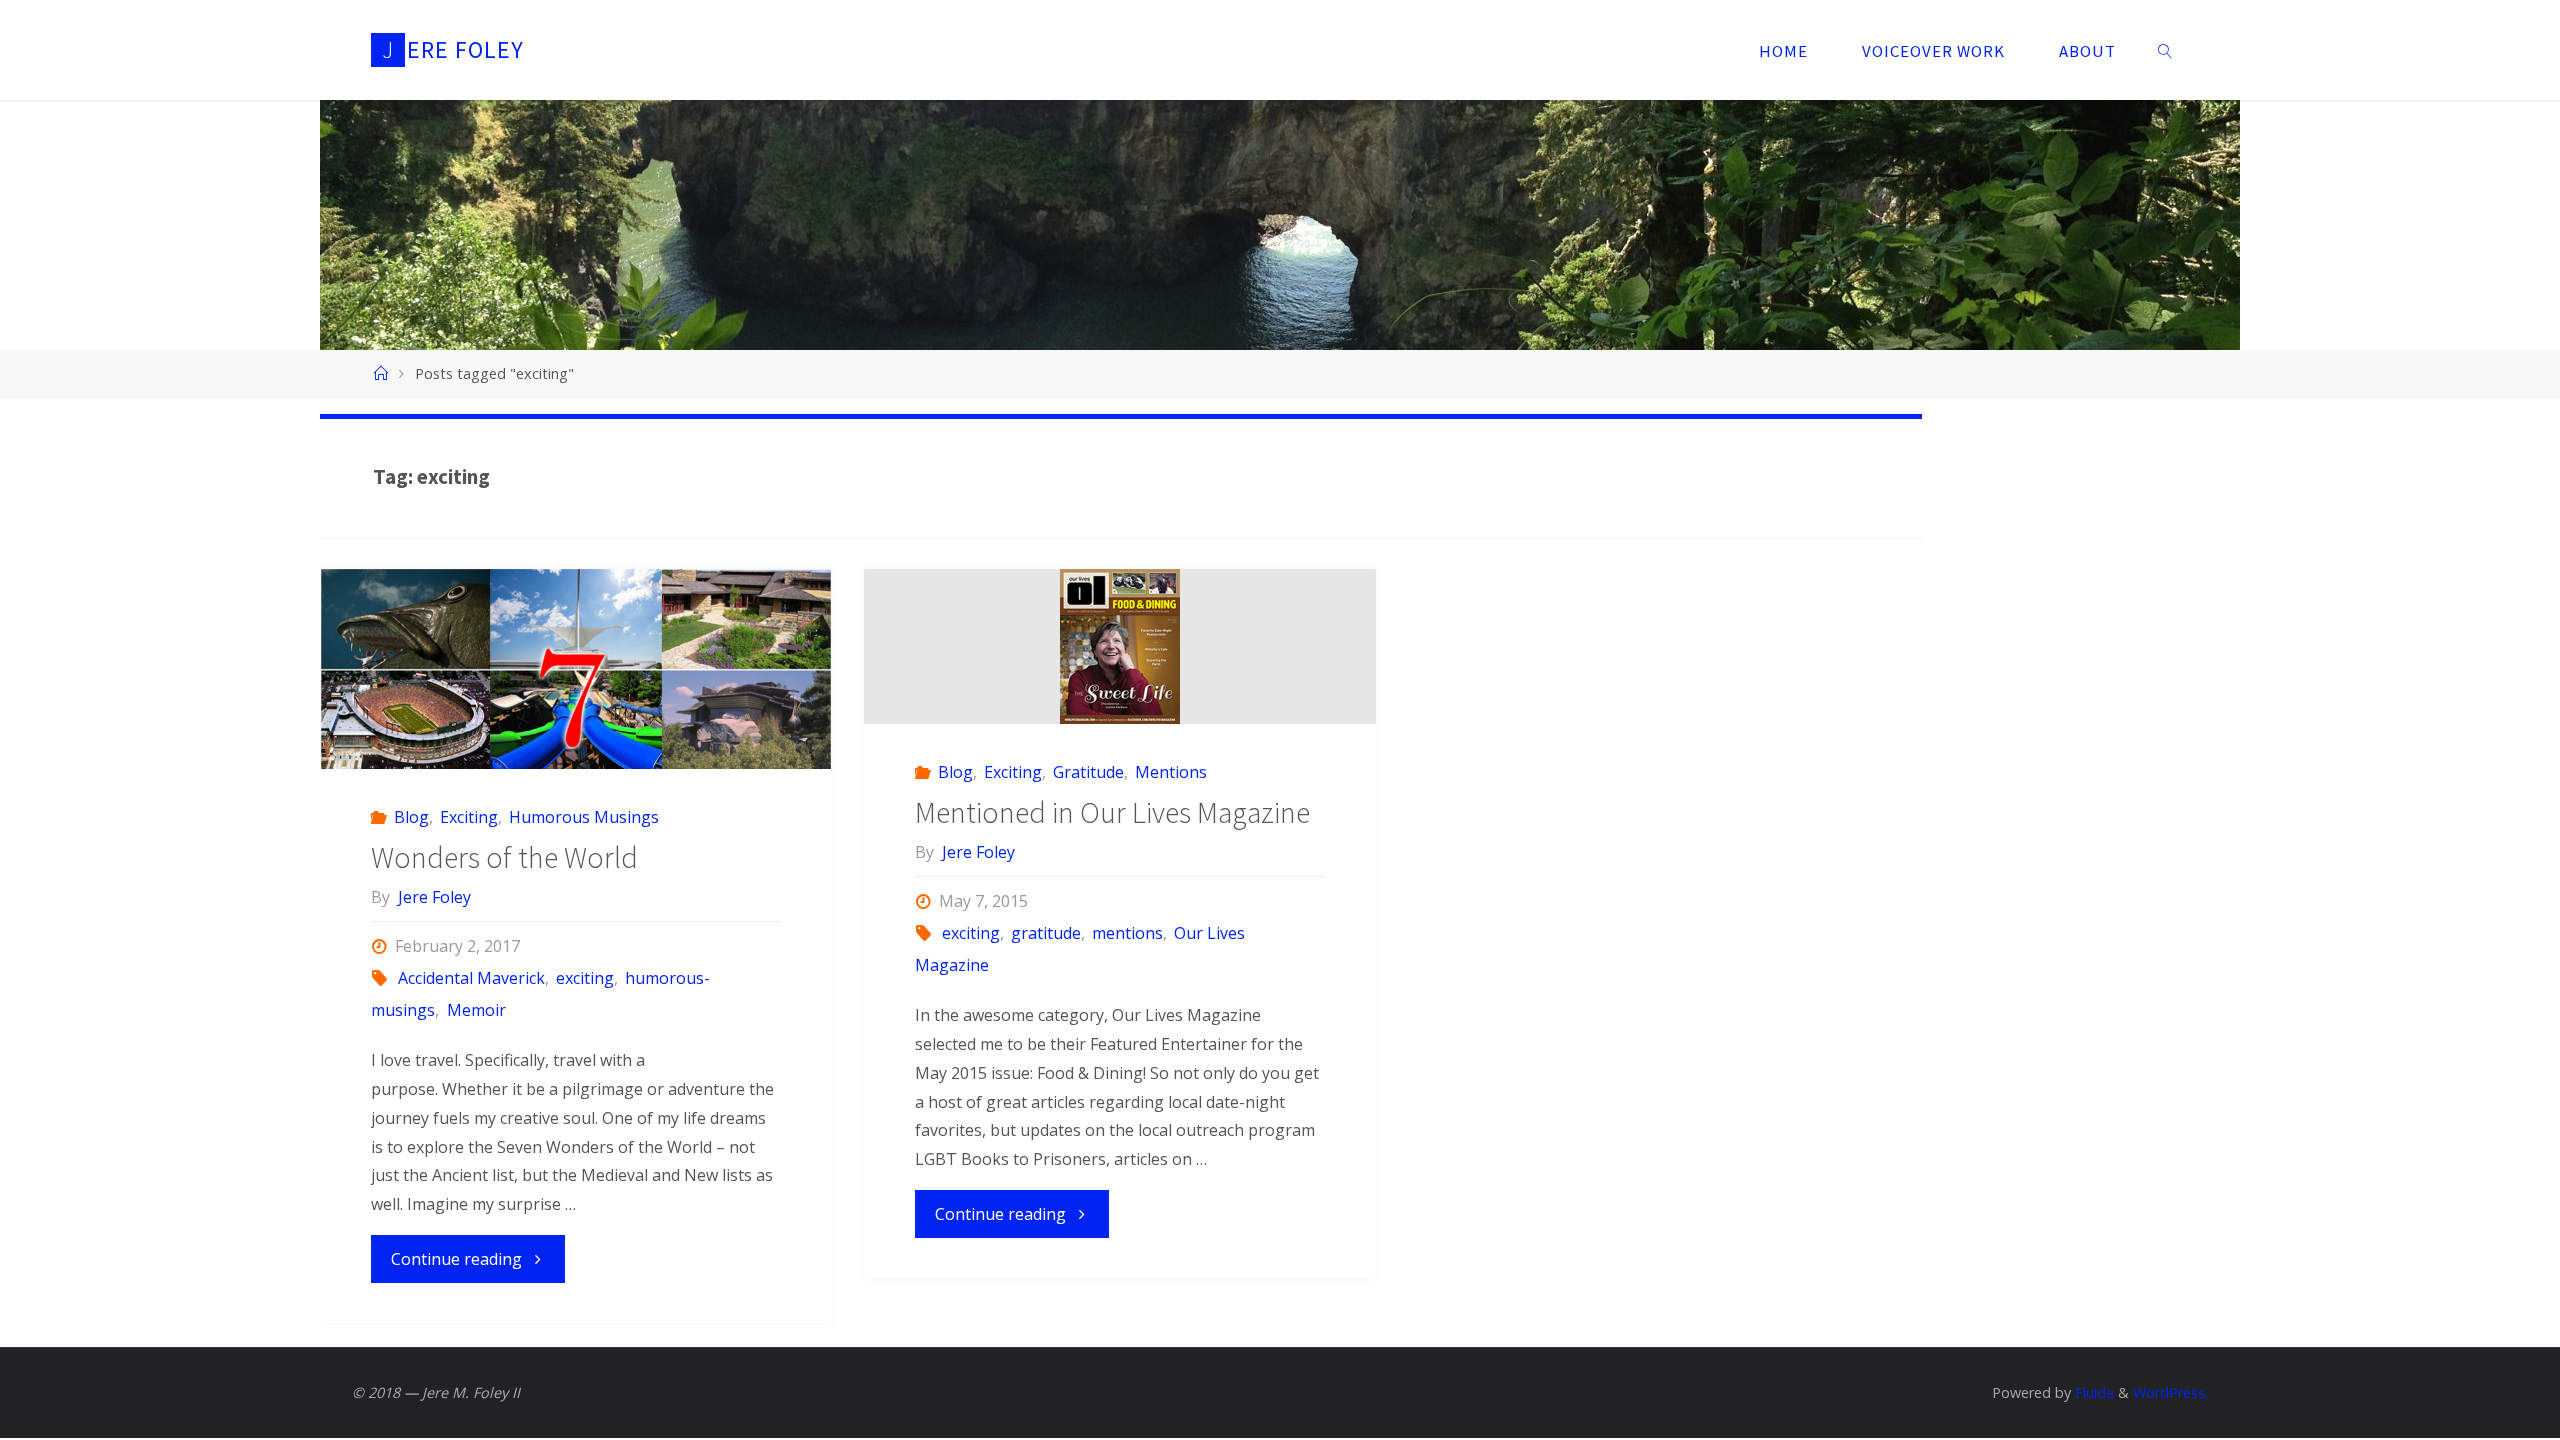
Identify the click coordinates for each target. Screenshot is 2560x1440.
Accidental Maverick (471, 978)
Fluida (2092, 1392)
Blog (411, 817)
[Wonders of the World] (576, 697)
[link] (2166, 50)
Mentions (1171, 772)
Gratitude (1088, 772)
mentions (1127, 933)
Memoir (476, 1010)
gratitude (1046, 933)
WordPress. (2170, 1392)
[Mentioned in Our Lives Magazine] (1120, 646)
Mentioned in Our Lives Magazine (1112, 812)
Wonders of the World (504, 857)
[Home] (380, 373)
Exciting (469, 817)
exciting (585, 978)
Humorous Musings (584, 817)
